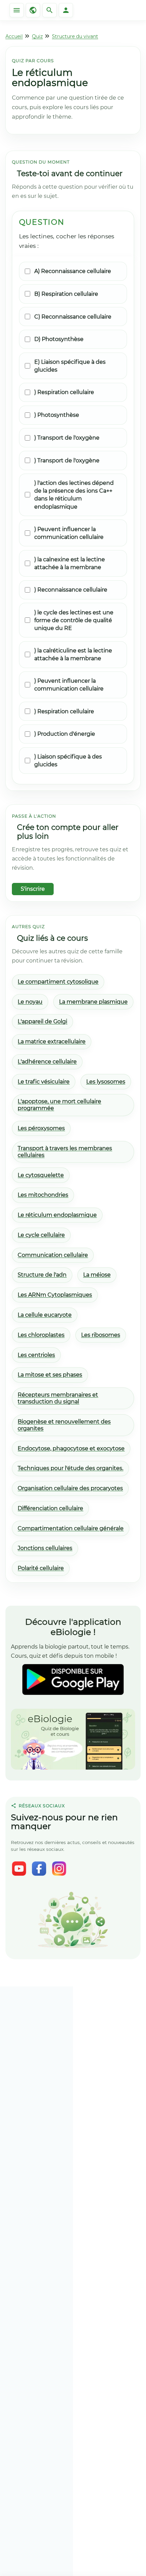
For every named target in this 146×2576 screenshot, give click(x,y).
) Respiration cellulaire (64, 392)
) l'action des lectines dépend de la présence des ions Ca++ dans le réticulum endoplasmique (74, 495)
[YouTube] (19, 1869)
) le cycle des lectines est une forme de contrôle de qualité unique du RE (74, 620)
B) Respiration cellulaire (66, 294)
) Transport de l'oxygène (67, 438)
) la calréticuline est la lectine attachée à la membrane (73, 654)
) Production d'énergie (65, 734)
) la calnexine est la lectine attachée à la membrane (70, 563)
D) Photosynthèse (59, 339)
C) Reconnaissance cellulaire (73, 317)
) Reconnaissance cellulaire (71, 590)
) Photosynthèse (57, 415)
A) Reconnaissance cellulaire (73, 271)
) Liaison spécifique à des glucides (68, 761)
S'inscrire (33, 889)
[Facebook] (39, 1869)
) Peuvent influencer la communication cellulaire (69, 533)
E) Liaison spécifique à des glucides (70, 366)
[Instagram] (59, 1869)
